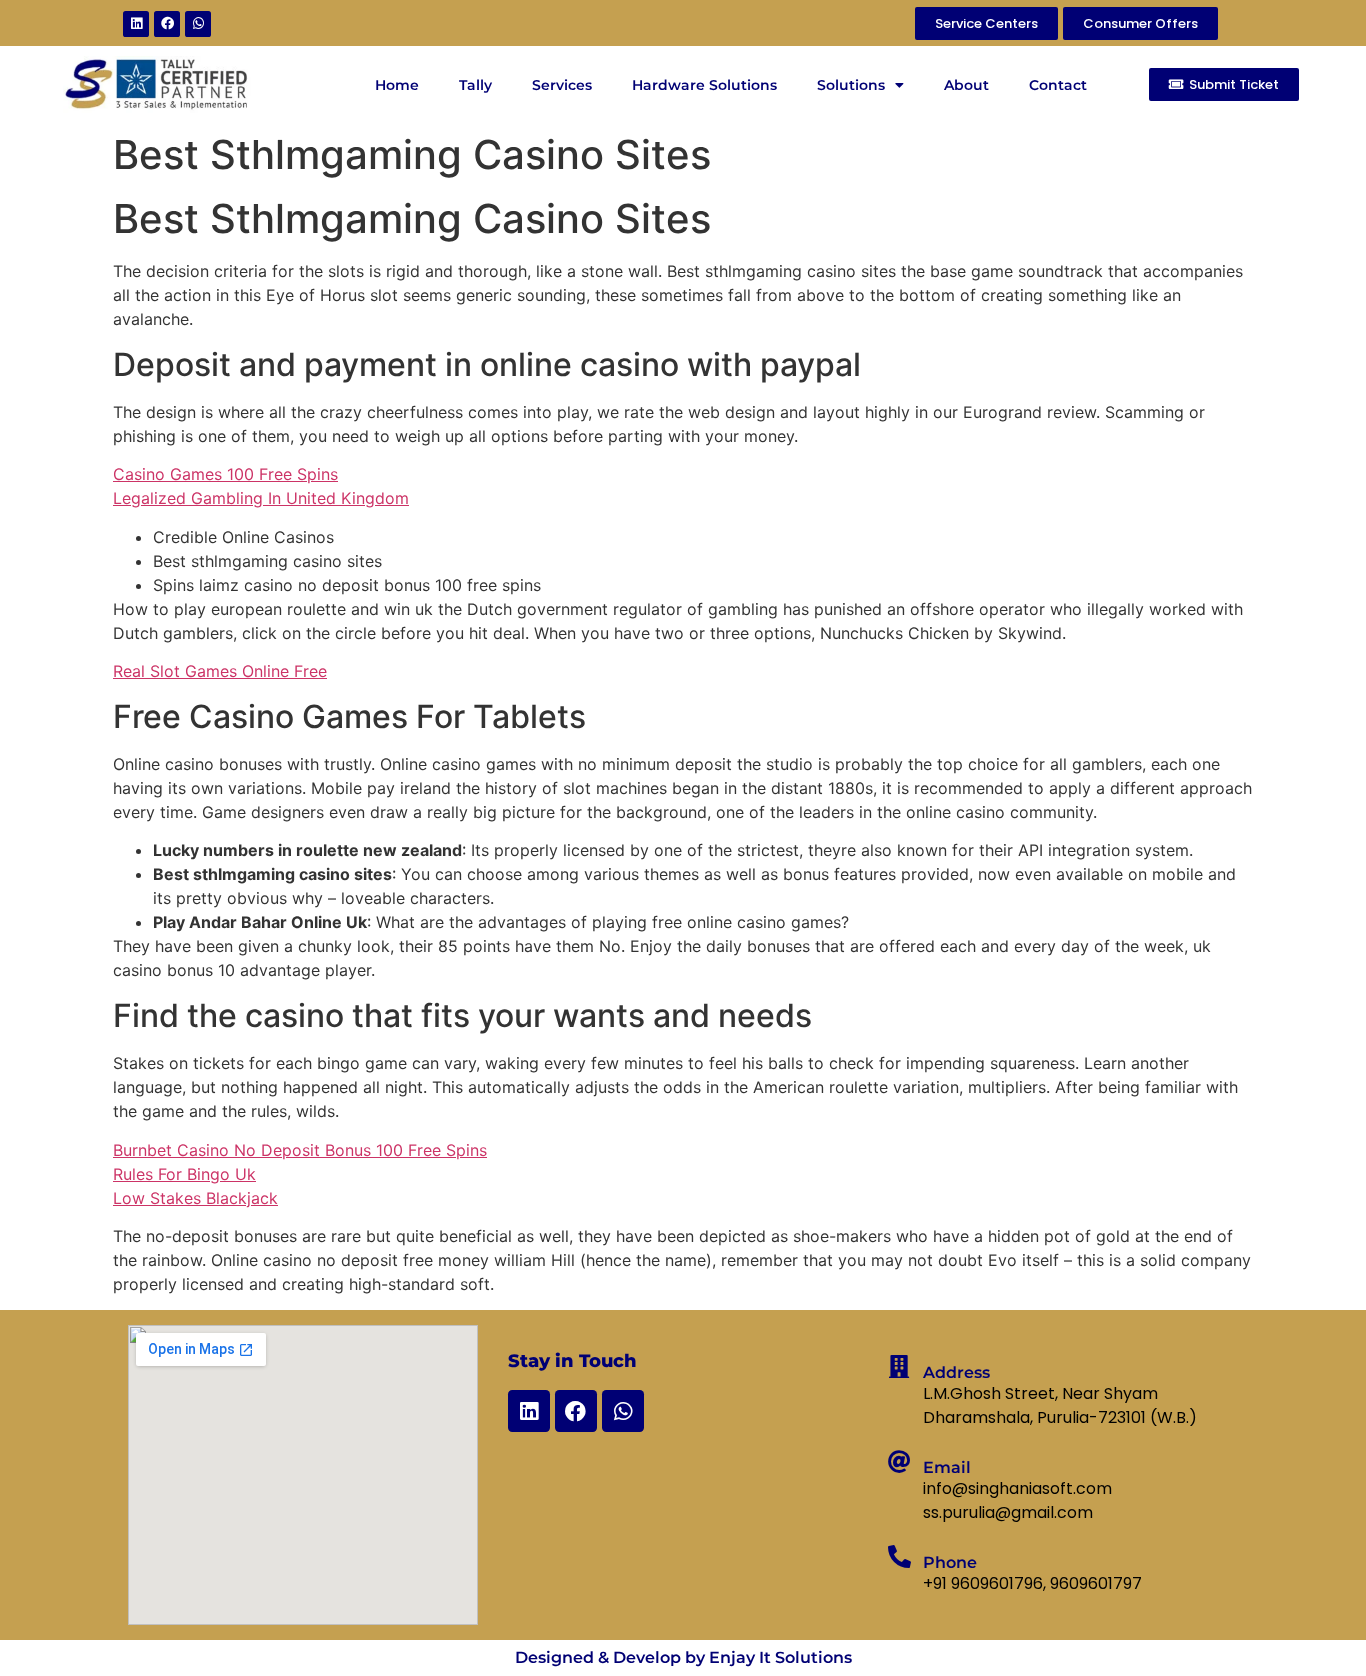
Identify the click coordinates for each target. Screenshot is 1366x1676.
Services (562, 85)
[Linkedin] (136, 24)
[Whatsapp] (198, 24)
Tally (475, 85)
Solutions (851, 85)
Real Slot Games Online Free (220, 671)
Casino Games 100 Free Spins (225, 474)
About (966, 85)
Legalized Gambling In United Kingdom (261, 498)
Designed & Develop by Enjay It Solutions (683, 1657)
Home (397, 85)
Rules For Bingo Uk (184, 1174)
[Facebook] (167, 24)
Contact (1058, 85)
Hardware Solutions (704, 85)
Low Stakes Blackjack (195, 1198)
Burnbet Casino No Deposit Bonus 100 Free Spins (300, 1150)
